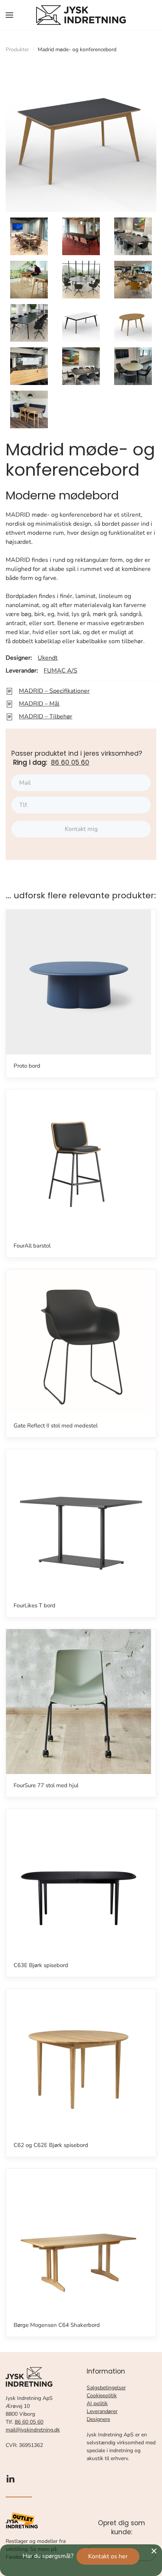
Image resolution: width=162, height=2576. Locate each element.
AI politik (97, 2403)
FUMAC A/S (60, 671)
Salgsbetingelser (106, 2388)
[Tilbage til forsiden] (81, 15)
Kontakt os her (108, 2556)
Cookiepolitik (102, 2396)
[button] (9, 15)
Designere (98, 2419)
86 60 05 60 (70, 762)
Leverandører (102, 2411)
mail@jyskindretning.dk (33, 2430)
